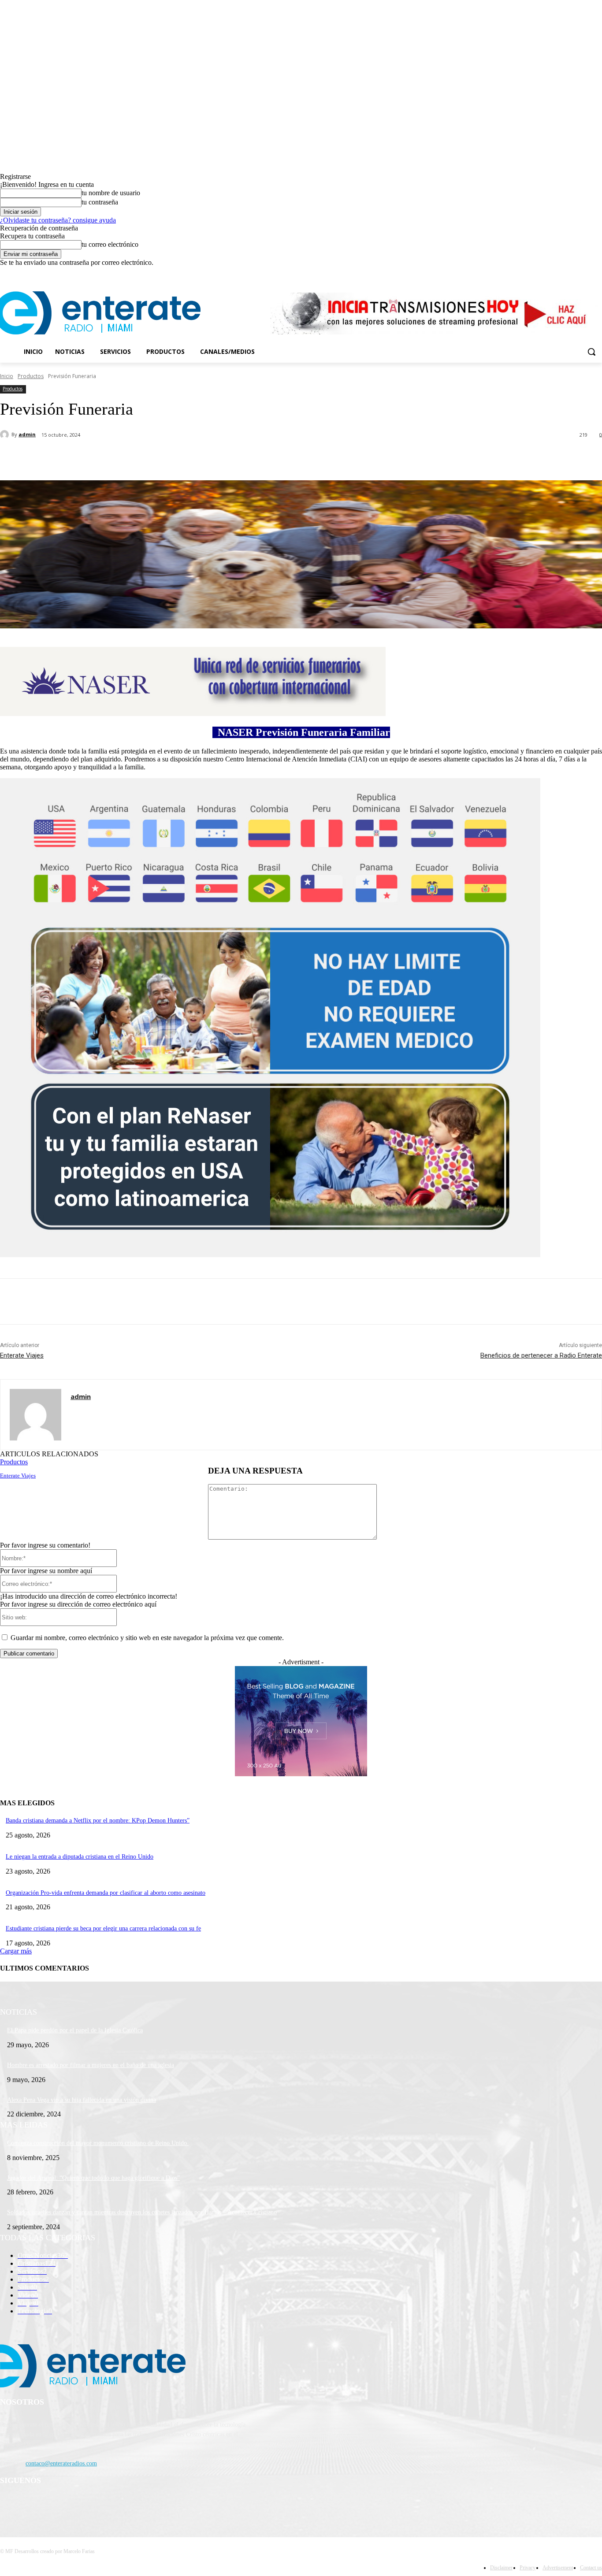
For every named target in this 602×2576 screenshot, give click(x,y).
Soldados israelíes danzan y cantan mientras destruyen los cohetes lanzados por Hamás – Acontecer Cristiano (142, 2212)
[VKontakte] (99, 2504)
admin (27, 434)
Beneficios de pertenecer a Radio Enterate (541, 1355)
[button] (591, 352)
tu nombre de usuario (111, 193)
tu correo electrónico (110, 244)
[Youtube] (597, 273)
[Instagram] (560, 273)
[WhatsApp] (176, 458)
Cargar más (16, 1951)
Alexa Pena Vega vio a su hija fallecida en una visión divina (82, 2100)
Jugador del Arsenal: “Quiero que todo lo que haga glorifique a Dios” (93, 2178)
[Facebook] (548, 273)
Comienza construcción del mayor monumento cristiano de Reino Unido (98, 2143)
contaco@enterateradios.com (61, 2463)
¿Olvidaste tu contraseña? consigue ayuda (58, 220)
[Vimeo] (585, 273)
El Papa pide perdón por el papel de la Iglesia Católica (75, 2030)
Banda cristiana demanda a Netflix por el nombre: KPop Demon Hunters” (98, 1821)
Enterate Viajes (22, 1355)
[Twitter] (573, 273)
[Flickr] (54, 2504)
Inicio (7, 376)
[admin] (6, 434)
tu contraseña (100, 202)
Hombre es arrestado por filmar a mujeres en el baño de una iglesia (91, 2065)
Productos (31, 376)
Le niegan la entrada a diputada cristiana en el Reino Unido (80, 1857)
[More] (208, 458)
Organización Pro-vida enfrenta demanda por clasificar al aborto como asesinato (106, 1893)
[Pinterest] (144, 458)
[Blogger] (9, 2504)
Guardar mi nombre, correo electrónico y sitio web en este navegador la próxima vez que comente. (147, 1638)
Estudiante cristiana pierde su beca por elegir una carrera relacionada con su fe (103, 1928)
